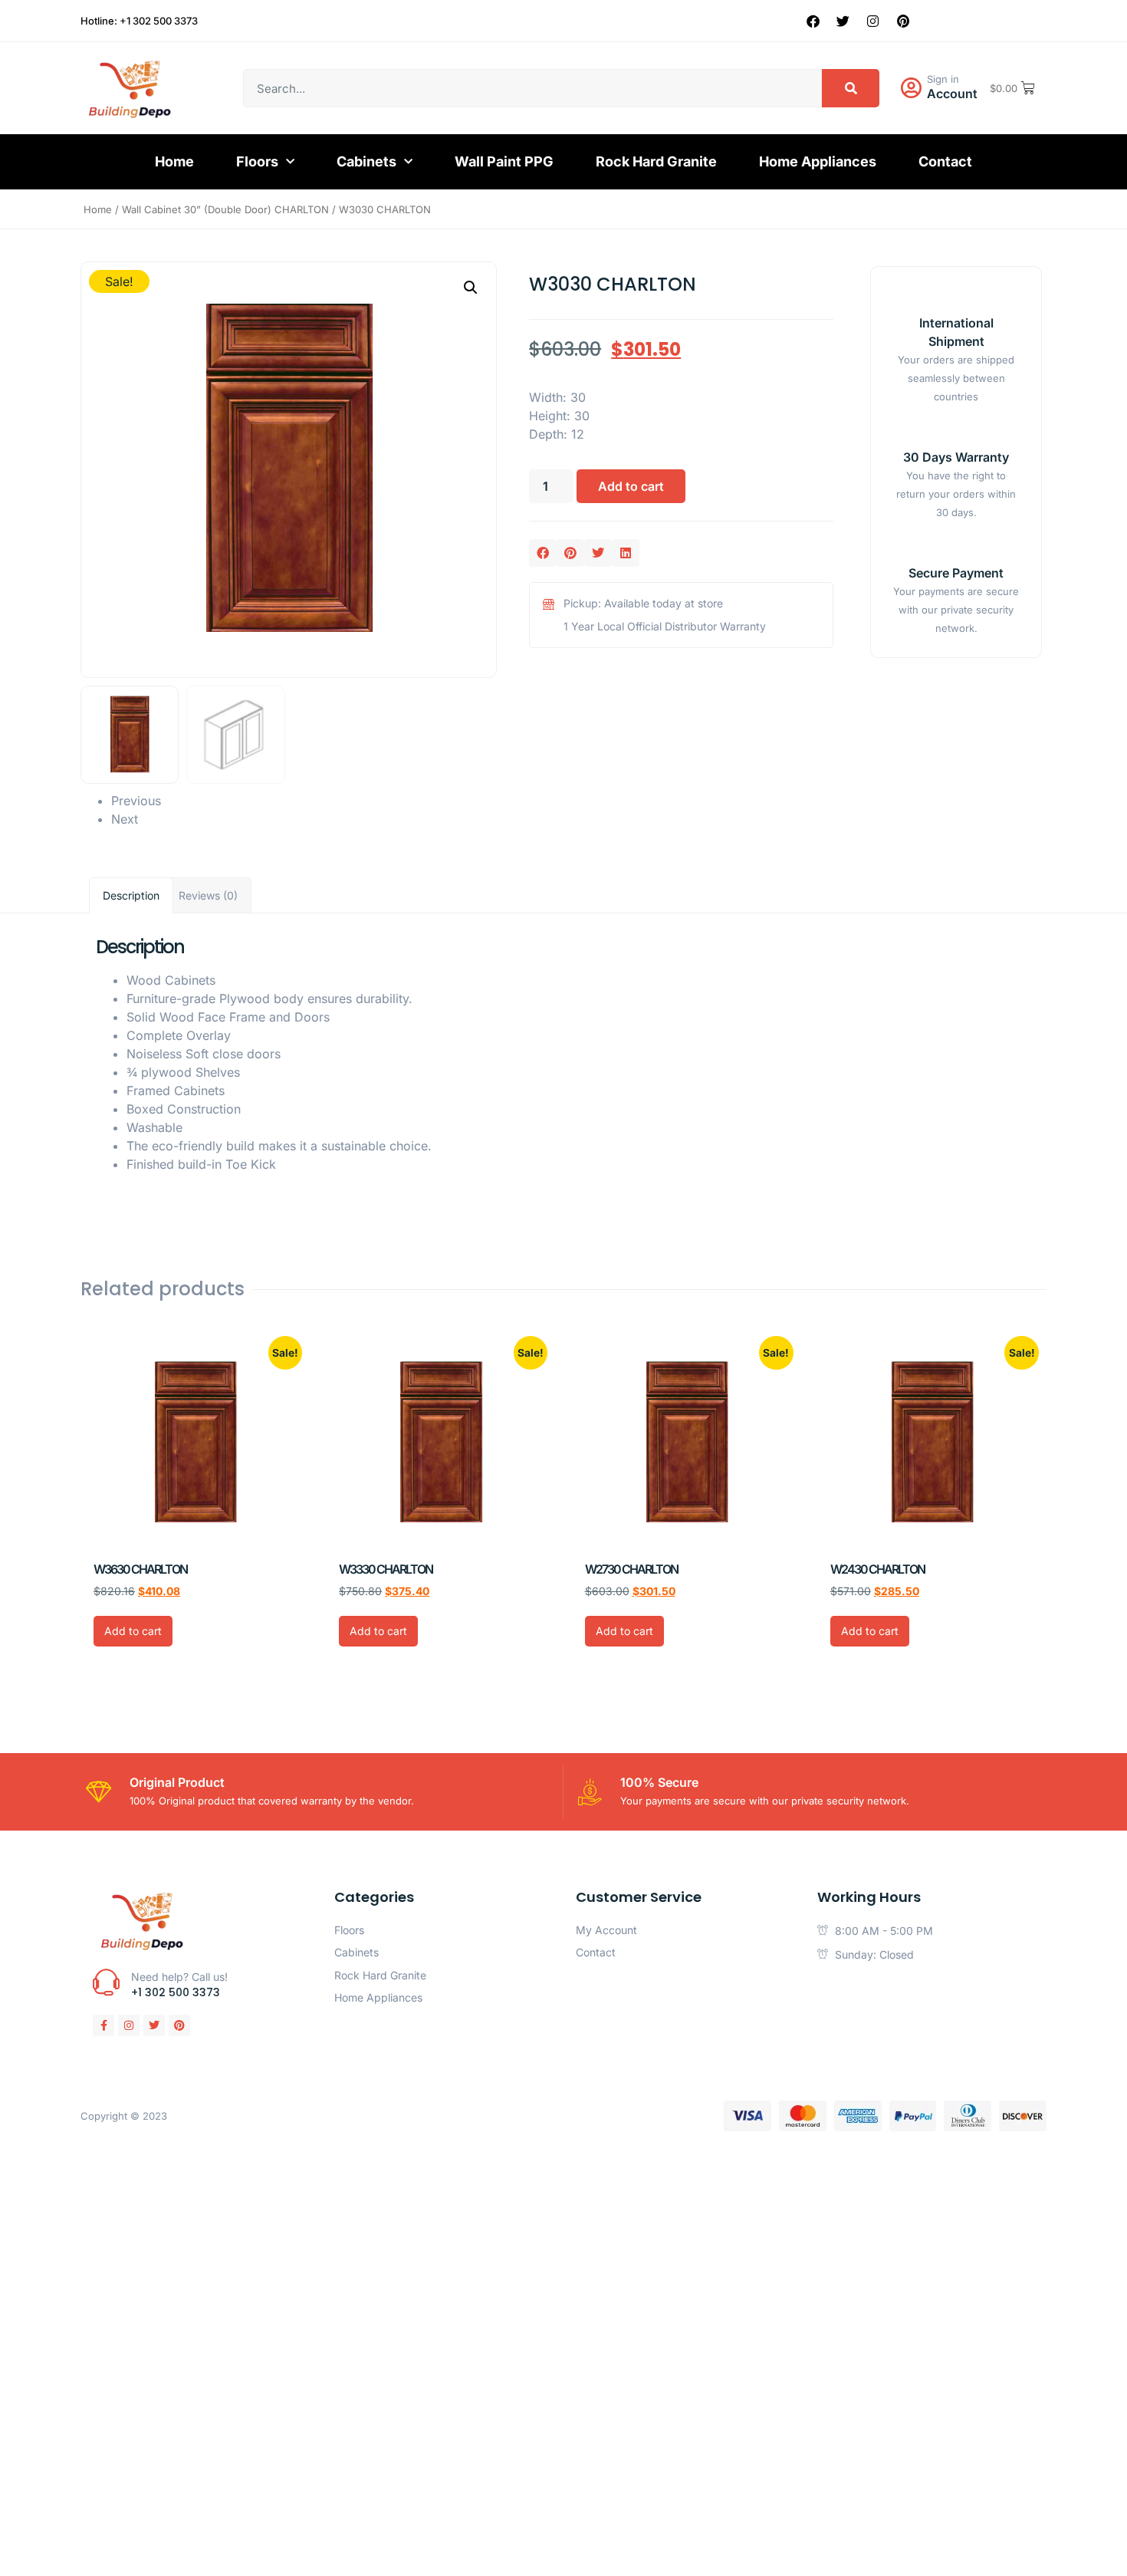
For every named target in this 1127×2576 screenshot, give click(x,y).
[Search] (851, 88)
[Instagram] (873, 21)
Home (174, 161)
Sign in (943, 79)
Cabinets (366, 161)
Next (125, 819)
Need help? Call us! (179, 1977)
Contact (945, 161)
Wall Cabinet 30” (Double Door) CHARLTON (225, 209)
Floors (257, 161)
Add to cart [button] (133, 1631)
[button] (471, 288)
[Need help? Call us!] (106, 1982)
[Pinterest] (903, 21)
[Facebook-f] (103, 2025)
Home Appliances (818, 161)
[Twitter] (843, 21)
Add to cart (631, 486)
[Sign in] (911, 88)
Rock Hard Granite (656, 161)
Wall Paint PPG (504, 161)
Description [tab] (131, 895)
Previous (136, 801)
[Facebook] (813, 21)
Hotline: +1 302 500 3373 (139, 21)
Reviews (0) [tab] (208, 895)
